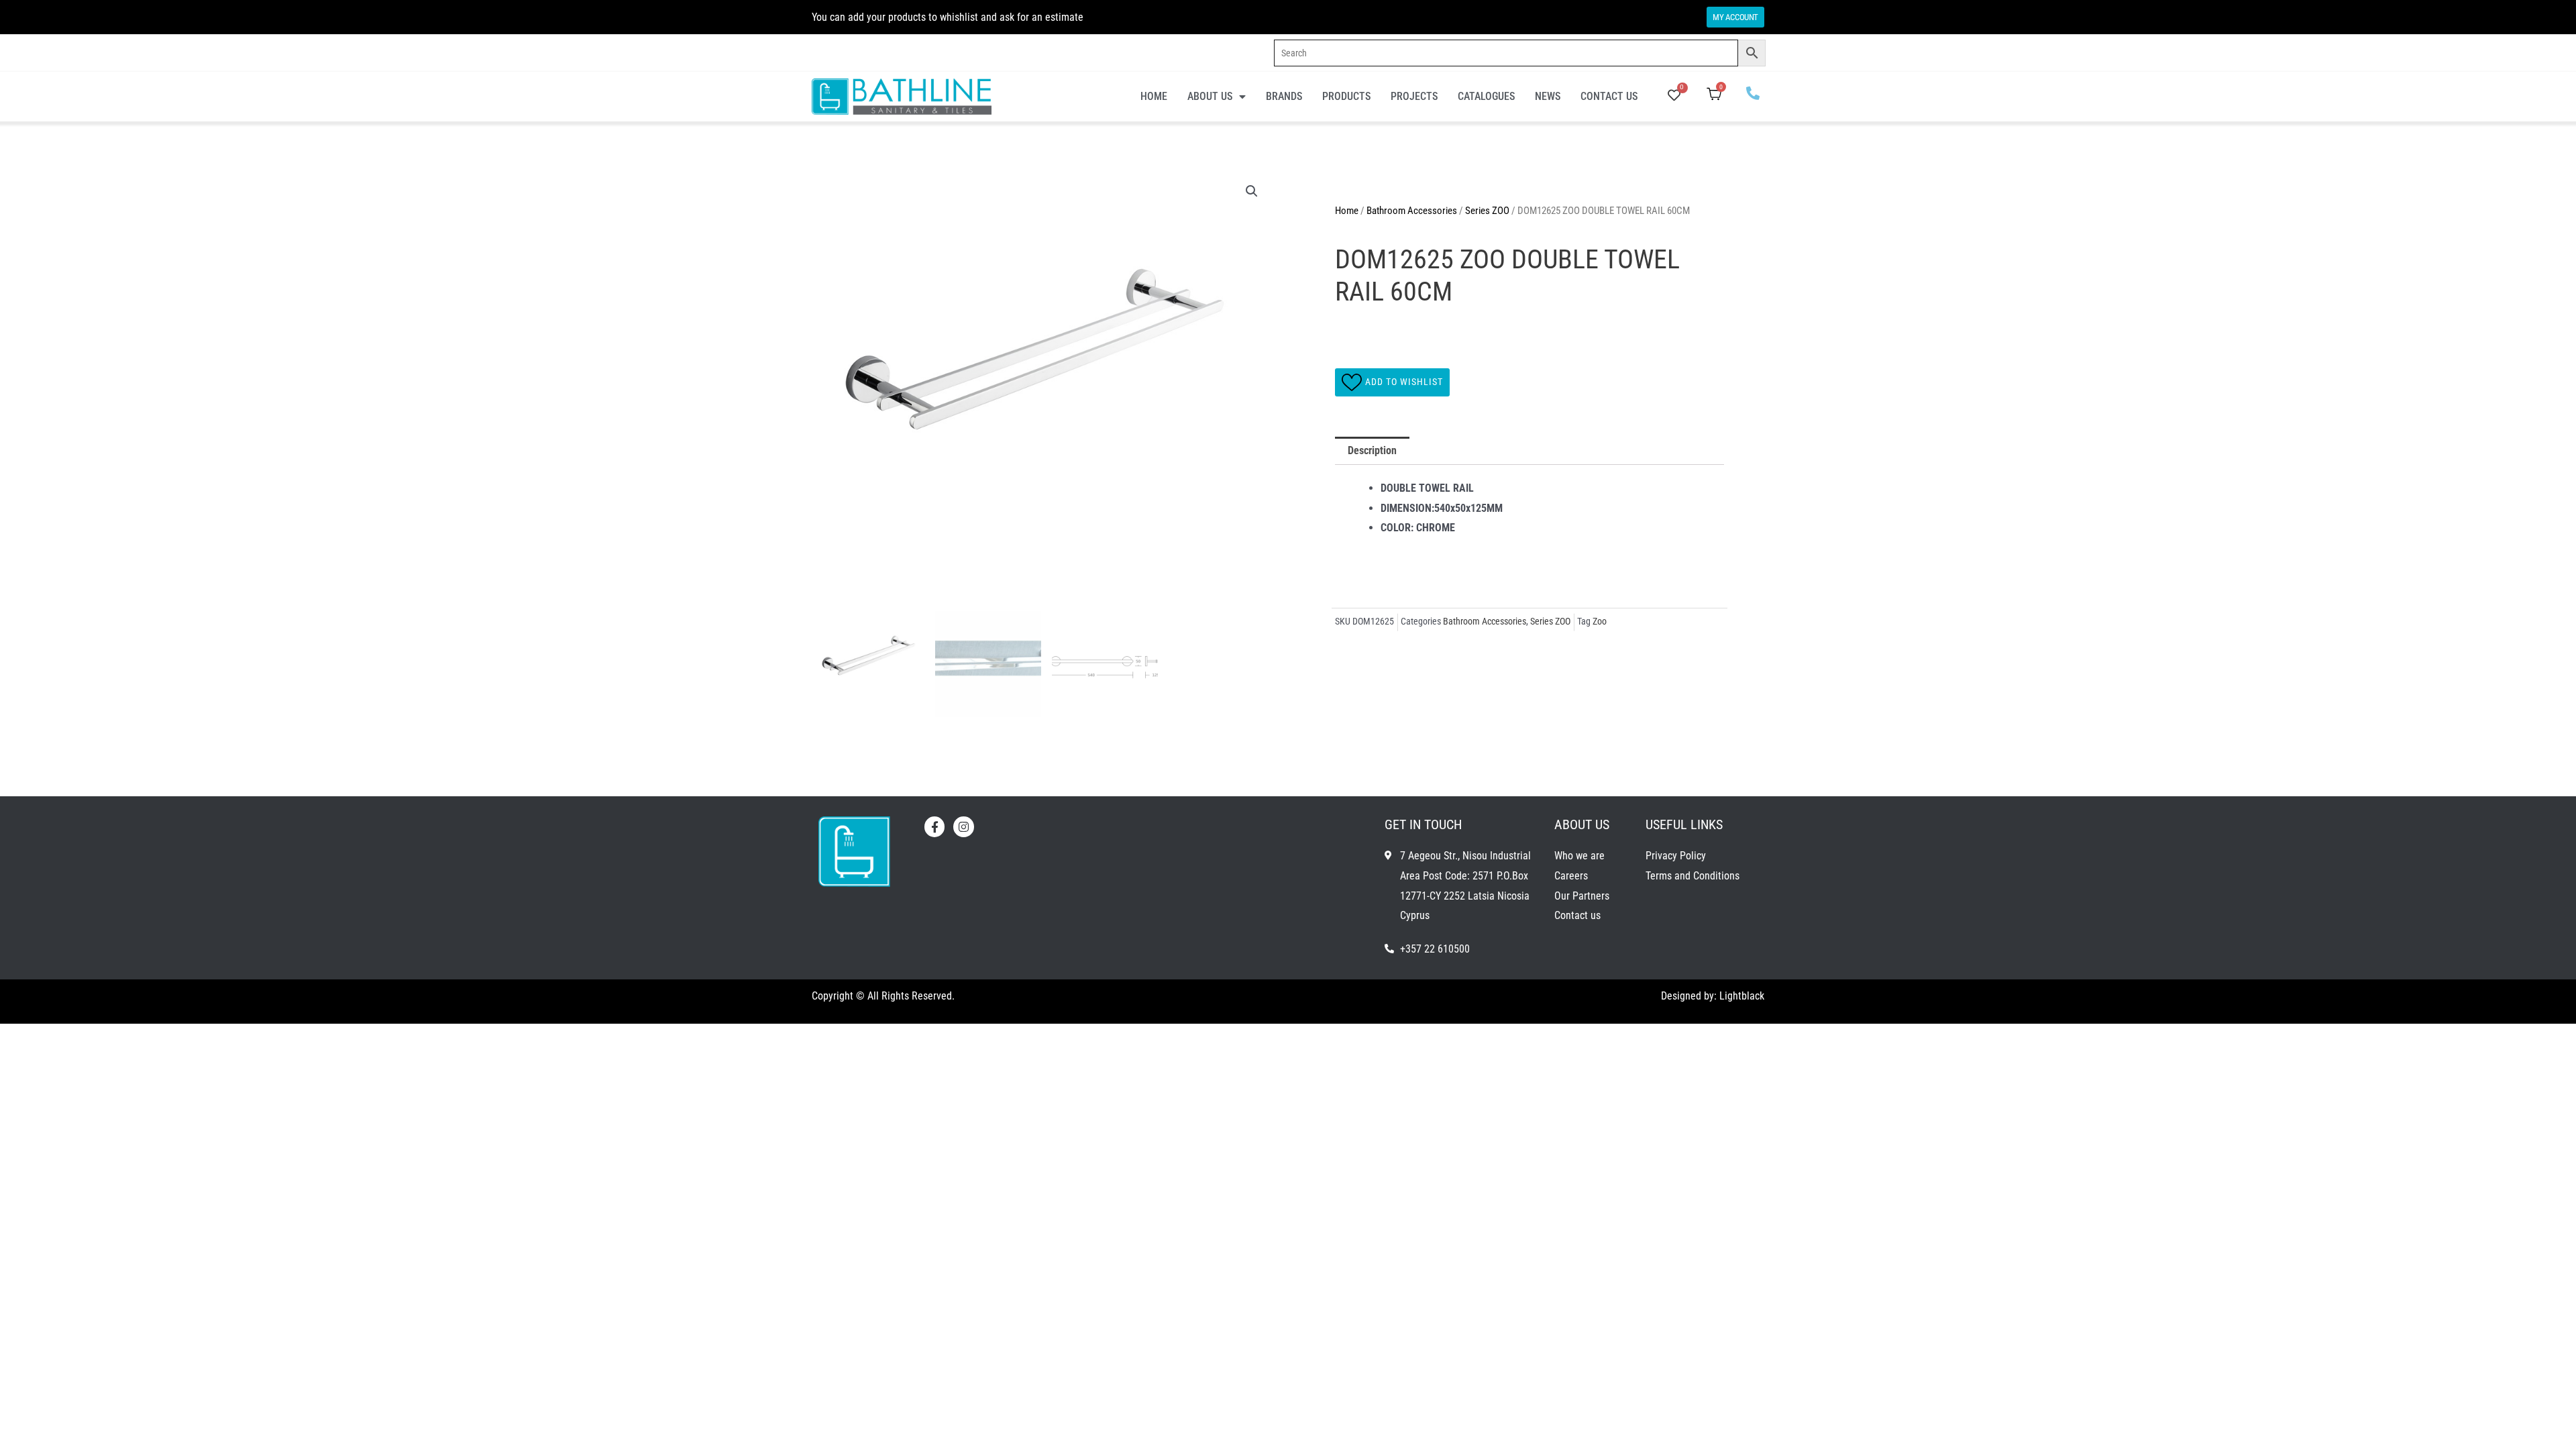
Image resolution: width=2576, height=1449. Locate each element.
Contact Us (1609, 96)
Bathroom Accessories (1412, 211)
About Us (1210, 96)
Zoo (1600, 622)
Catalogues (1486, 96)
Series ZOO (1487, 211)
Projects (1414, 96)
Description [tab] (1372, 450)
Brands (1284, 96)
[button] (1252, 191)
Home (1154, 96)
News (1548, 96)
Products (1346, 96)
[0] (1674, 96)
